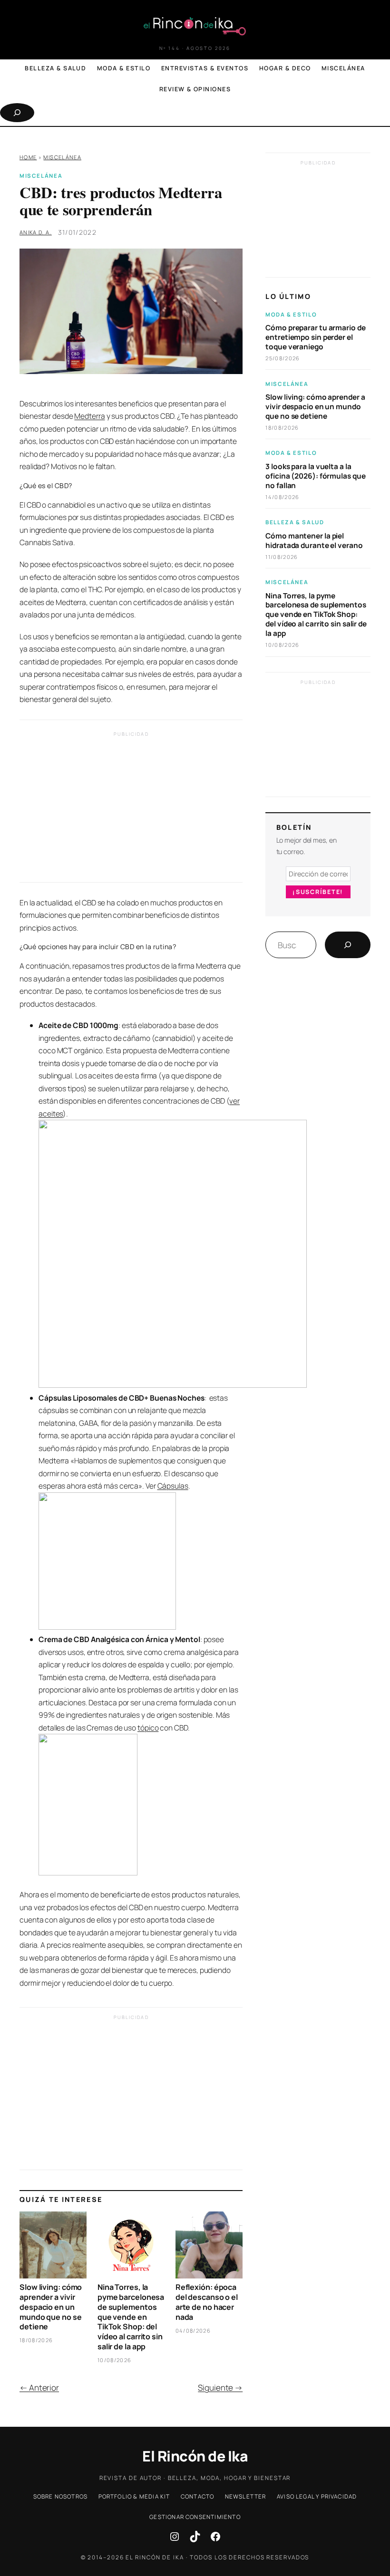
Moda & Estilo (291, 314)
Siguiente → (220, 2388)
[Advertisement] (131, 809)
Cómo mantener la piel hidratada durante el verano (314, 541)
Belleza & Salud (295, 522)
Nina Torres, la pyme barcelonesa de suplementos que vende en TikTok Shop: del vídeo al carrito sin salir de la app (131, 2317)
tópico (148, 1728)
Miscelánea (62, 157)
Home (28, 157)
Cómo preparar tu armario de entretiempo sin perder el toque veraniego (315, 337)
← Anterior (39, 2388)
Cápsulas (173, 1486)
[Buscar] (348, 945)
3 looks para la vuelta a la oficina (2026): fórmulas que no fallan (315, 476)
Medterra (89, 416)
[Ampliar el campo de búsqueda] (17, 113)
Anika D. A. (36, 232)
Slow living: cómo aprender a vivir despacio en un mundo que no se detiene (51, 2307)
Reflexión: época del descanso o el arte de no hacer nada (207, 2302)
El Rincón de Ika (195, 2456)
